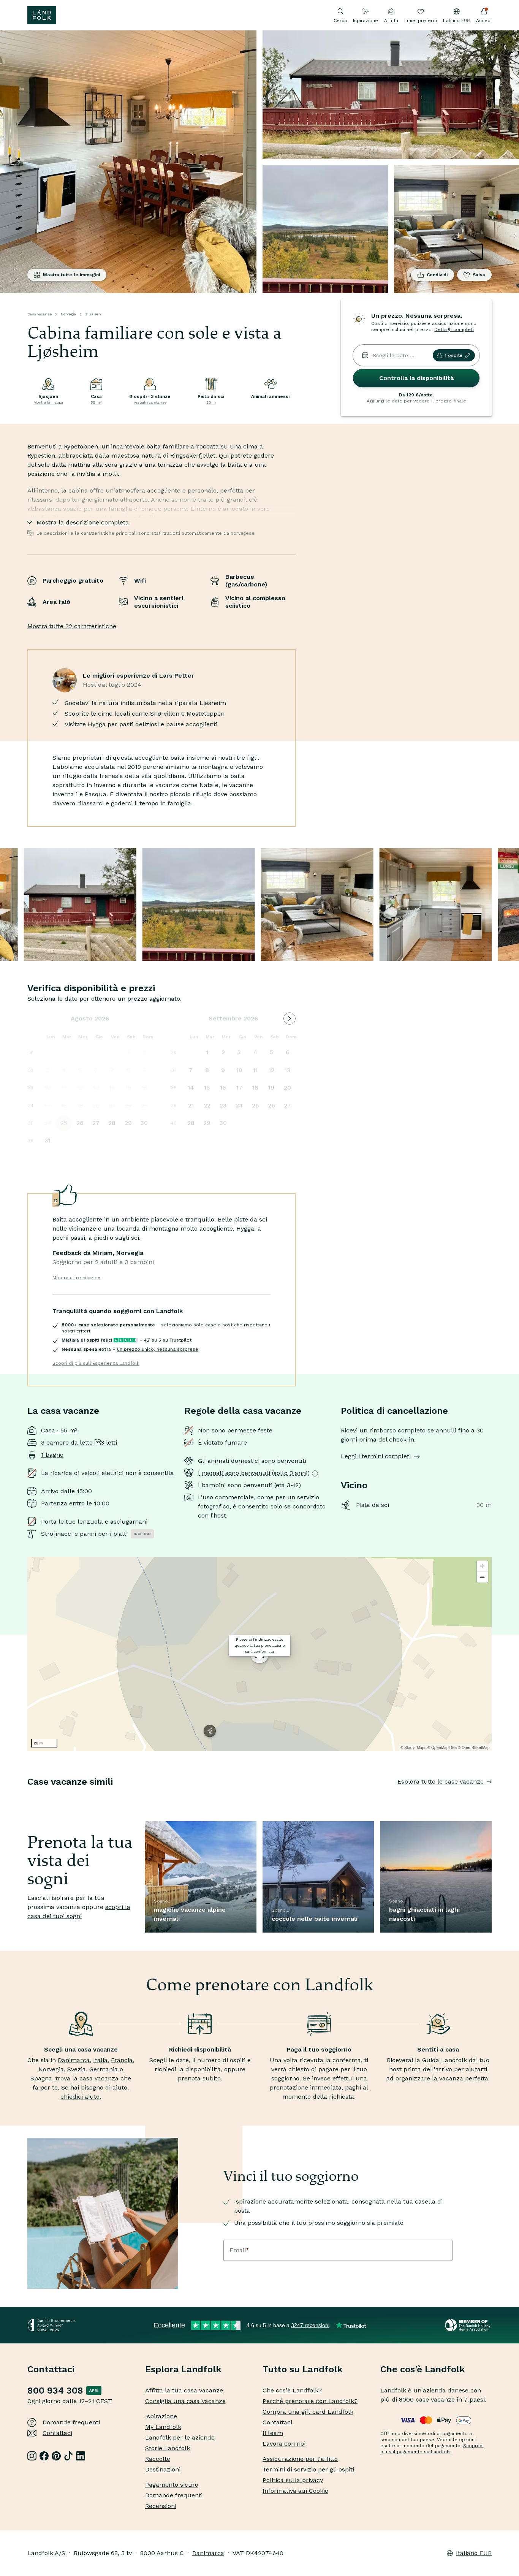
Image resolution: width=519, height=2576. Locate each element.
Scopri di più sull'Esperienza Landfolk (96, 1363)
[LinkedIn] (81, 2456)
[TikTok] (68, 2456)
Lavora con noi (284, 2444)
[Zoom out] (482, 1577)
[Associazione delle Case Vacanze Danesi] (468, 2325)
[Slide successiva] (492, 1797)
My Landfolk (163, 2427)
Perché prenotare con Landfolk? (310, 2401)
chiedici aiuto (80, 2097)
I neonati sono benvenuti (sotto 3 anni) (254, 1473)
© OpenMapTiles (442, 1747)
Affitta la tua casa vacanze (184, 2390)
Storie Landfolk (168, 2448)
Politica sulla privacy (293, 2480)
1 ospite (453, 355)
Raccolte (158, 2459)
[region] (259, 1654)
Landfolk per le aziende (180, 2437)
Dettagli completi (454, 330)
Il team (273, 2433)
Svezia (77, 2069)
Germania (104, 2069)
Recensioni (161, 2506)
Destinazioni (163, 2469)
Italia (100, 2060)
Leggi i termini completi (376, 1456)
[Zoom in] (482, 1566)
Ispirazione (366, 21)
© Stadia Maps (413, 1747)
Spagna (41, 2078)
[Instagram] (32, 2456)
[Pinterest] (56, 2456)
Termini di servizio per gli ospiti (308, 2469)
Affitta (391, 21)
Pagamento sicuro (172, 2485)
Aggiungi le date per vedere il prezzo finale (416, 401)
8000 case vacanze (427, 2399)
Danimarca (74, 2060)
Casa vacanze (40, 314)
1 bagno (52, 1455)
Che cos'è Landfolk (423, 2369)
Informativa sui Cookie (295, 2491)
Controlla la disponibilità (416, 378)
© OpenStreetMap (474, 1747)
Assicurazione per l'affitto (300, 2459)
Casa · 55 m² (59, 1430)
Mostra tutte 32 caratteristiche (72, 626)
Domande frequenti (71, 2422)
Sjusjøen (93, 314)
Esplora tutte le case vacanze (441, 1781)
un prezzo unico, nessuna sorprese (158, 1349)
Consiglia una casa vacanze (185, 2401)
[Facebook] (44, 2456)
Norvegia (68, 314)
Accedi (484, 21)
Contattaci (57, 2433)
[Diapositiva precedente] (27, 1797)
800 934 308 (55, 2391)
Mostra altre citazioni (77, 1278)
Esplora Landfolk (183, 2369)
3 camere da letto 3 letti (79, 1442)
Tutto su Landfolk (303, 2369)
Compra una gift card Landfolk (308, 2412)
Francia (122, 2060)
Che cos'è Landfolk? (292, 2390)
